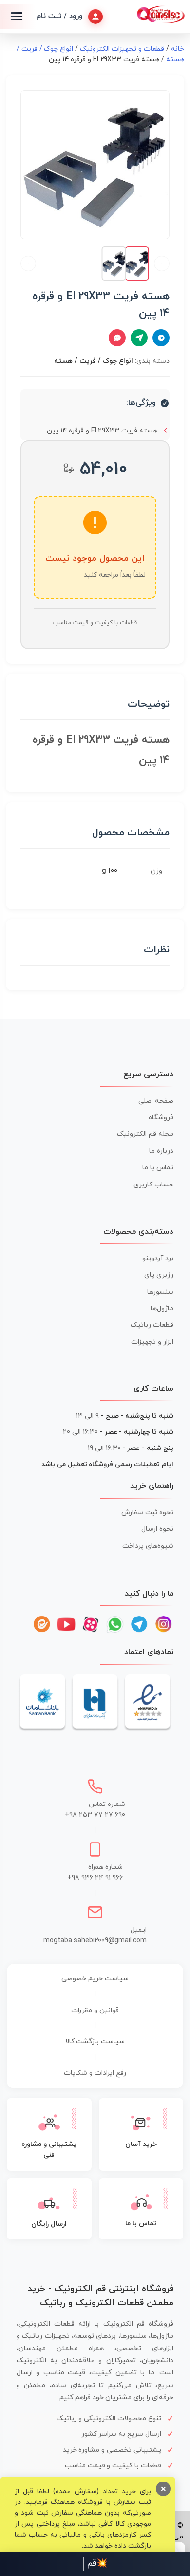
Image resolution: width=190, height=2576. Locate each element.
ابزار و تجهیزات (152, 1342)
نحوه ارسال (157, 1529)
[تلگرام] (139, 1624)
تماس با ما (158, 1168)
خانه (178, 49)
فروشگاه (161, 1118)
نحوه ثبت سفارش (147, 1513)
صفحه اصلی (156, 1101)
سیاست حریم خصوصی (95, 1979)
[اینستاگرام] (164, 1624)
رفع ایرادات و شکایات (95, 2073)
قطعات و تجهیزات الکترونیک (122, 49)
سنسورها (160, 1292)
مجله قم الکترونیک (145, 1134)
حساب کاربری (153, 1185)
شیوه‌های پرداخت (148, 1546)
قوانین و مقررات (95, 2010)
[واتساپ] (115, 1624)
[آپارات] (91, 1624)
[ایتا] (42, 1624)
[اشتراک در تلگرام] (161, 338)
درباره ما (161, 1151)
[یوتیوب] (66, 1624)
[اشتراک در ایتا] (139, 338)
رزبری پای (159, 1275)
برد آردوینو (158, 1258)
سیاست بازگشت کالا (95, 2041)
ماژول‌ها (162, 1308)
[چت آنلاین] (117, 338)
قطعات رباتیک (152, 1325)
